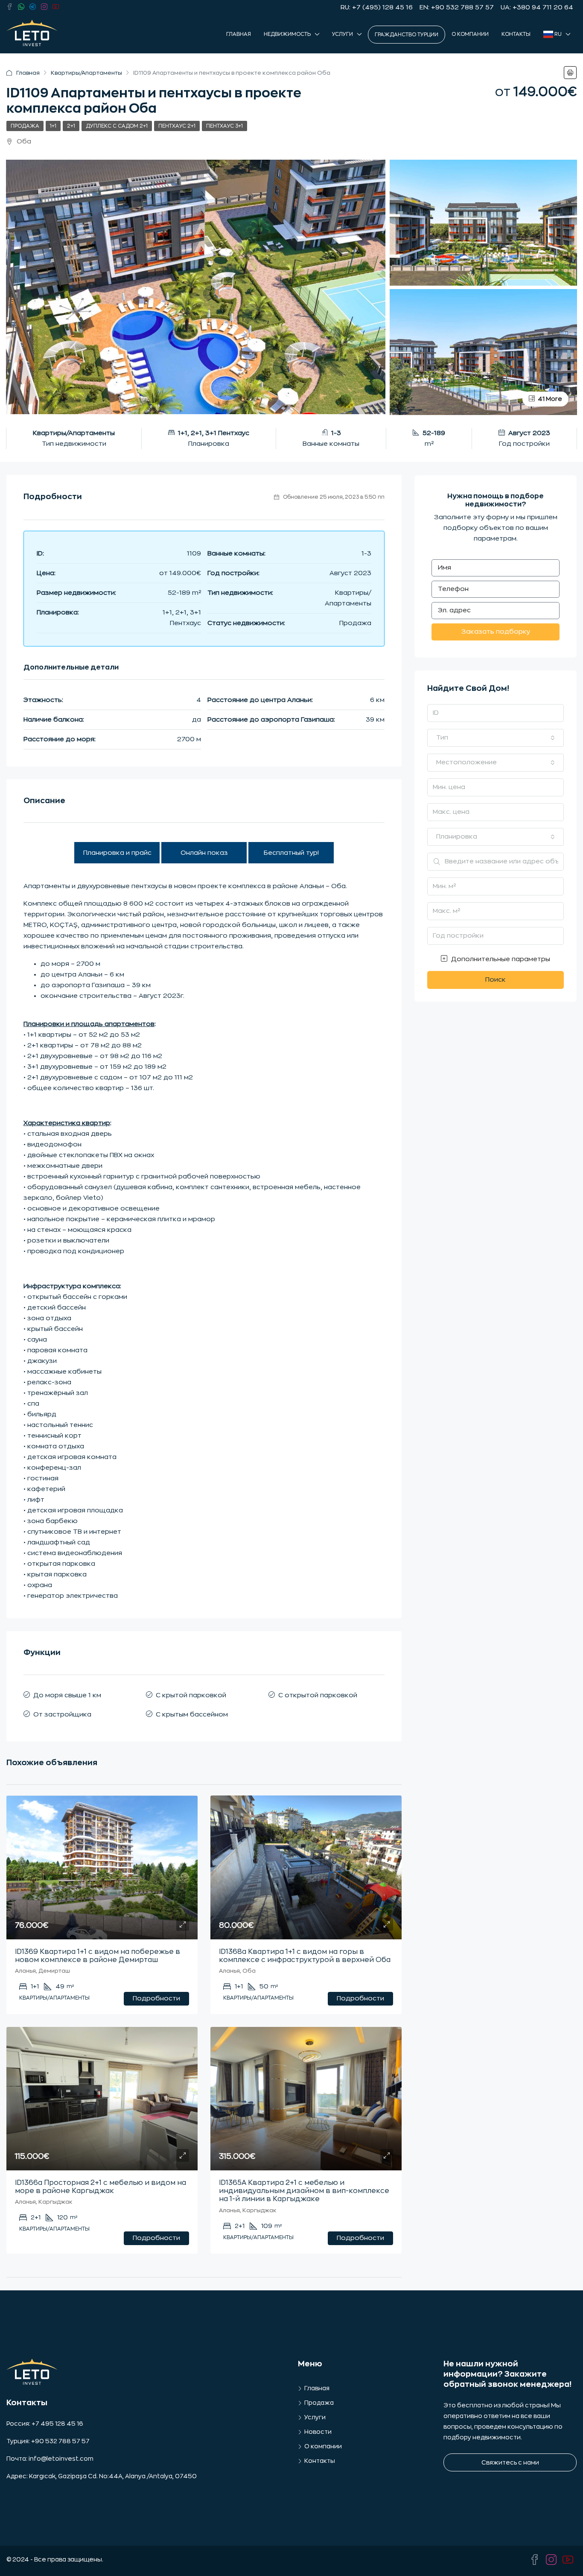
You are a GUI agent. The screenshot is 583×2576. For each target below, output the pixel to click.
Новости (318, 2432)
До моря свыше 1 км (67, 1695)
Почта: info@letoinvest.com (50, 2459)
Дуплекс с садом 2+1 (117, 126)
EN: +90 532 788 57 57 (457, 7)
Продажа (25, 126)
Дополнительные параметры (500, 959)
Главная (239, 34)
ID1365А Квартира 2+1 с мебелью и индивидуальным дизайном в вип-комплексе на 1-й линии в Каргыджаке (304, 2191)
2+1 (71, 126)
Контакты (516, 34)
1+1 (53, 126)
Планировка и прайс (117, 853)
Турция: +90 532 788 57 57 (48, 2441)
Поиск (496, 980)
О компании (470, 34)
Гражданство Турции (407, 35)
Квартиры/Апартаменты (86, 73)
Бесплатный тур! (291, 853)
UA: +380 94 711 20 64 (537, 7)
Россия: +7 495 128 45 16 (45, 2424)
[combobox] (496, 738)
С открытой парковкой (318, 1695)
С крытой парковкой (191, 1695)
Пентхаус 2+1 (177, 126)
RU (557, 34)
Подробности (156, 1999)
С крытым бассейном (192, 1715)
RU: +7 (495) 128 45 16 (377, 7)
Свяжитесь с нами (510, 2462)
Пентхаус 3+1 (224, 126)
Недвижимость (287, 34)
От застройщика (62, 1715)
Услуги (343, 34)
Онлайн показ (204, 853)
